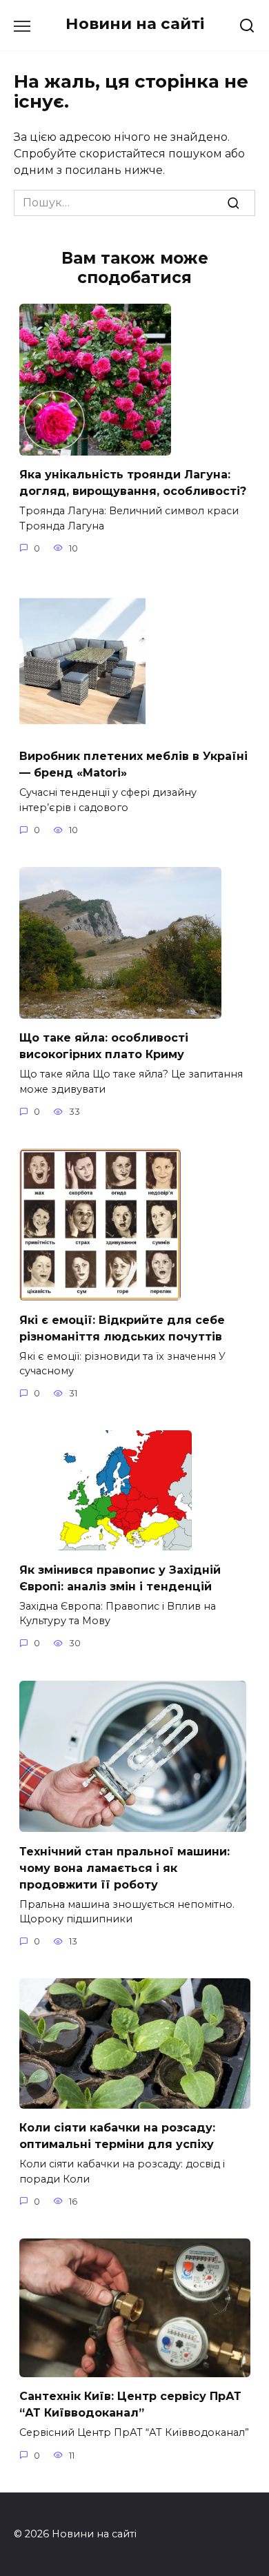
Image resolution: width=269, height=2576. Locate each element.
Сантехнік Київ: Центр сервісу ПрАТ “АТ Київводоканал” (130, 2404)
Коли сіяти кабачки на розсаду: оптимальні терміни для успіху (117, 2136)
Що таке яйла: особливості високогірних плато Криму (104, 1046)
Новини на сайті (135, 23)
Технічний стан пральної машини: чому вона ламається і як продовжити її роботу (124, 1867)
